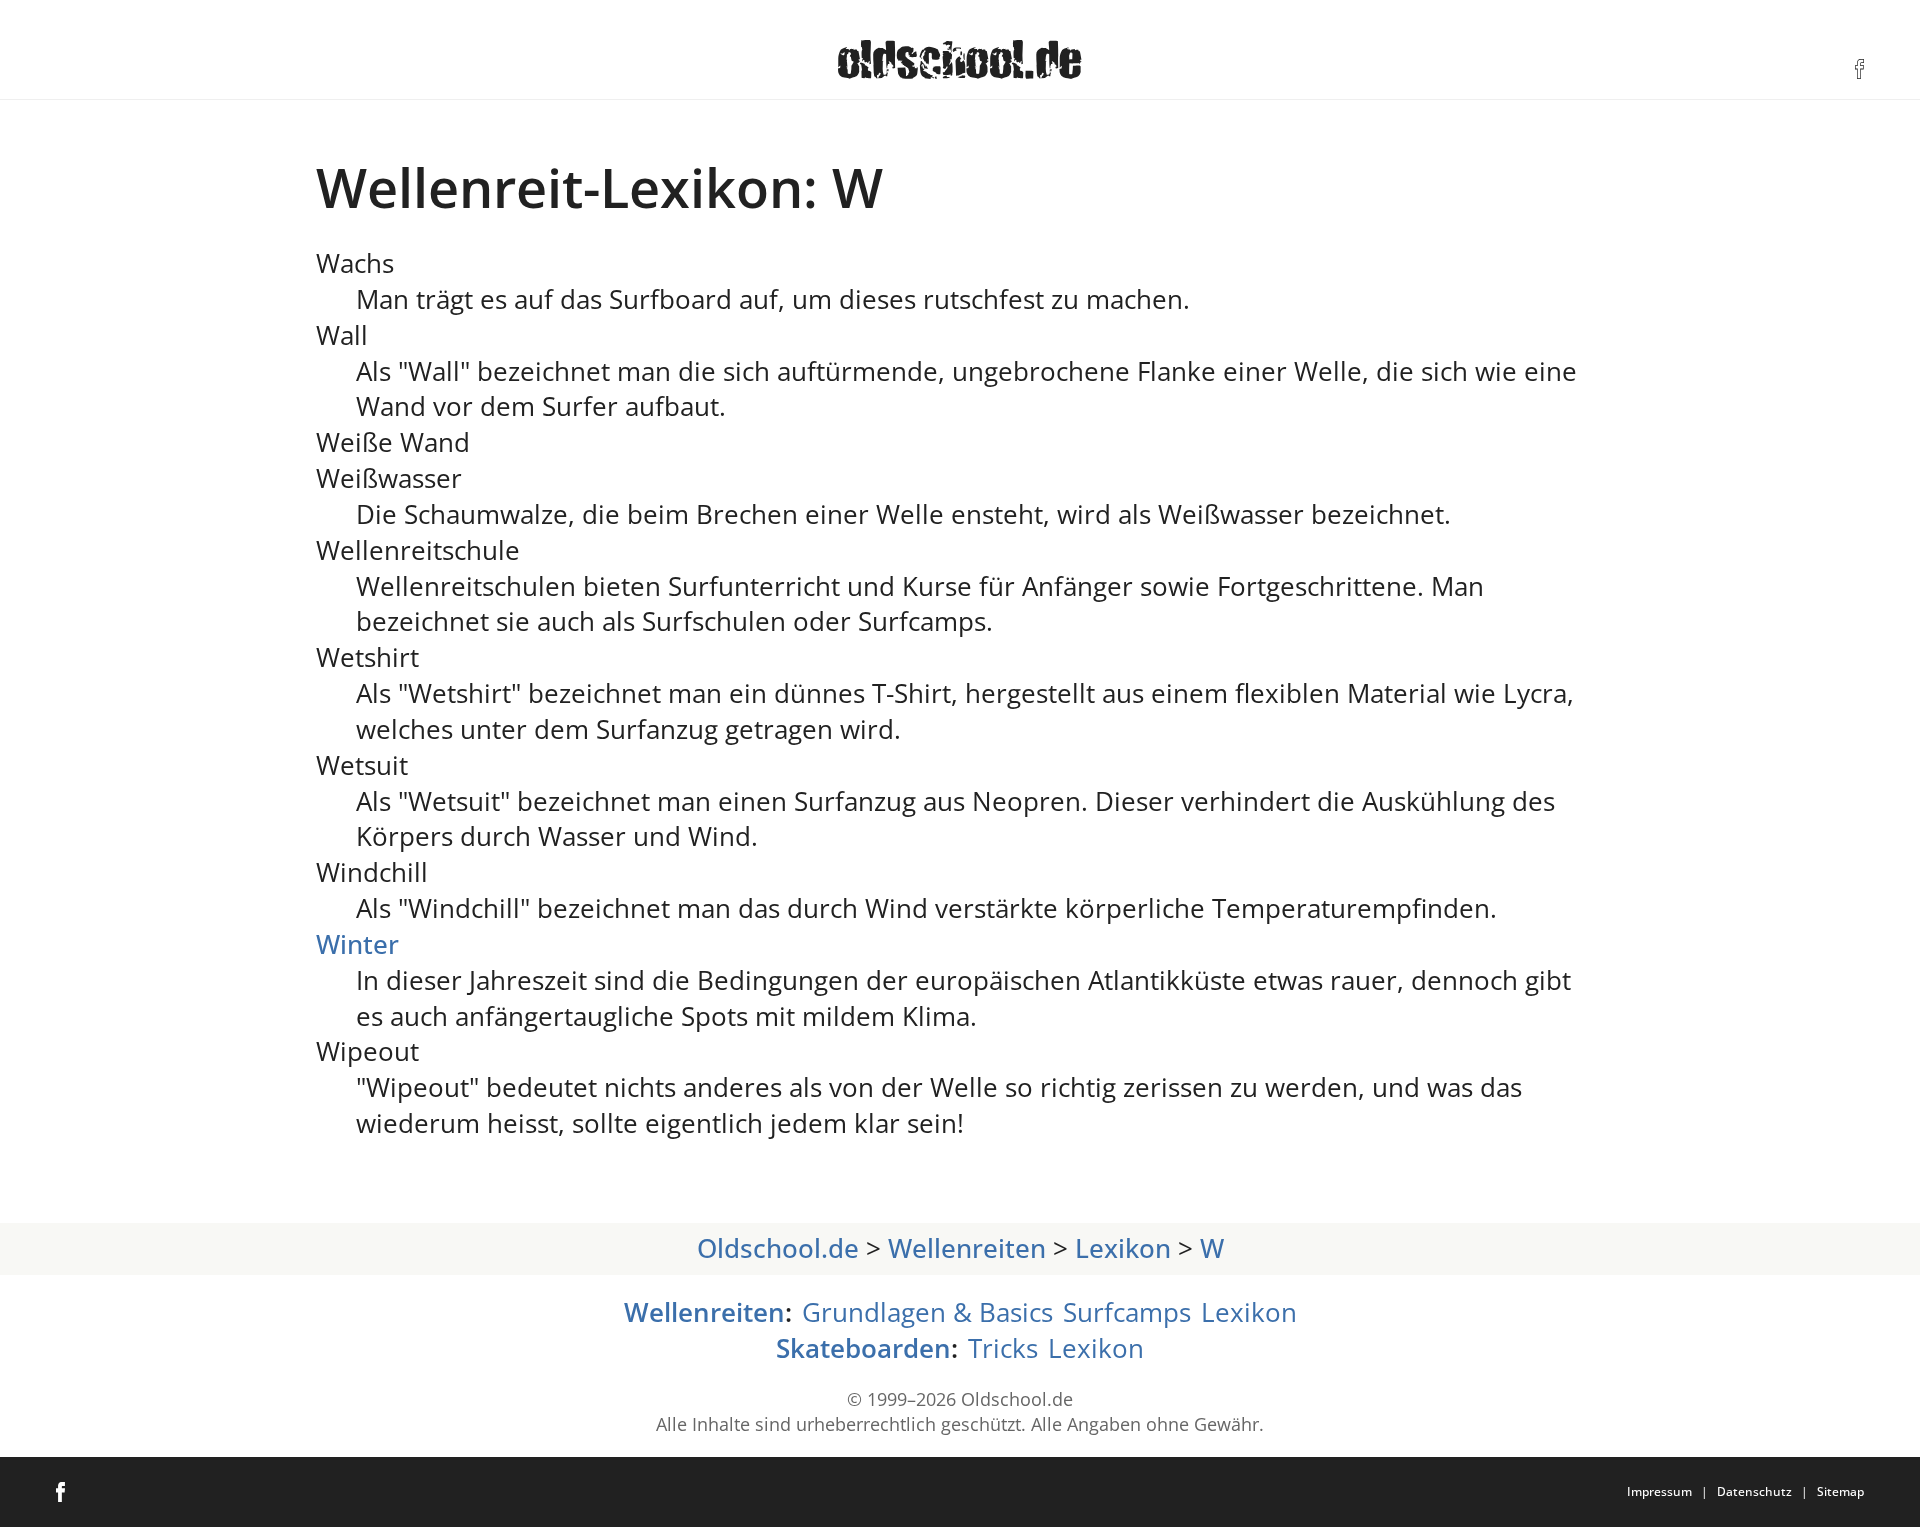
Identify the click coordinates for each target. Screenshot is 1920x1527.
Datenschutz (1754, 1491)
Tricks (1003, 1348)
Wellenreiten (967, 1248)
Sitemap (1840, 1491)
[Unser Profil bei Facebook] (1859, 68)
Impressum (1659, 1491)
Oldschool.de (778, 1248)
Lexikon (1123, 1248)
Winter (357, 944)
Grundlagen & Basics (927, 1312)
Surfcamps (1127, 1312)
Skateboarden (863, 1348)
